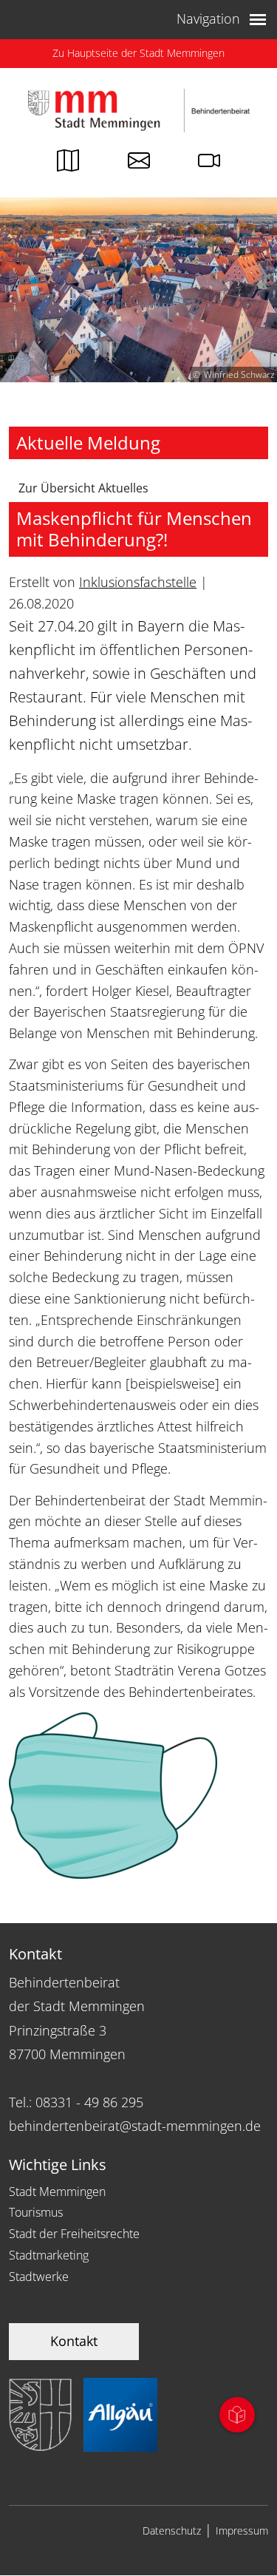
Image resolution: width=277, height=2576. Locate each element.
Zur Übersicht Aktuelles (83, 488)
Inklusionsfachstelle (138, 582)
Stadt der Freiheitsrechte (74, 2234)
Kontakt (74, 2341)
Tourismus (36, 2212)
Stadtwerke (39, 2277)
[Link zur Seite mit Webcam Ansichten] (209, 164)
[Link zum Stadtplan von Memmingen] (68, 164)
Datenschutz (172, 2531)
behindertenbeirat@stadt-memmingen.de (135, 2126)
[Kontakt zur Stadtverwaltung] (139, 164)
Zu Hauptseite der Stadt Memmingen (138, 53)
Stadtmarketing (49, 2255)
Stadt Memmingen (57, 2192)
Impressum (242, 2531)
